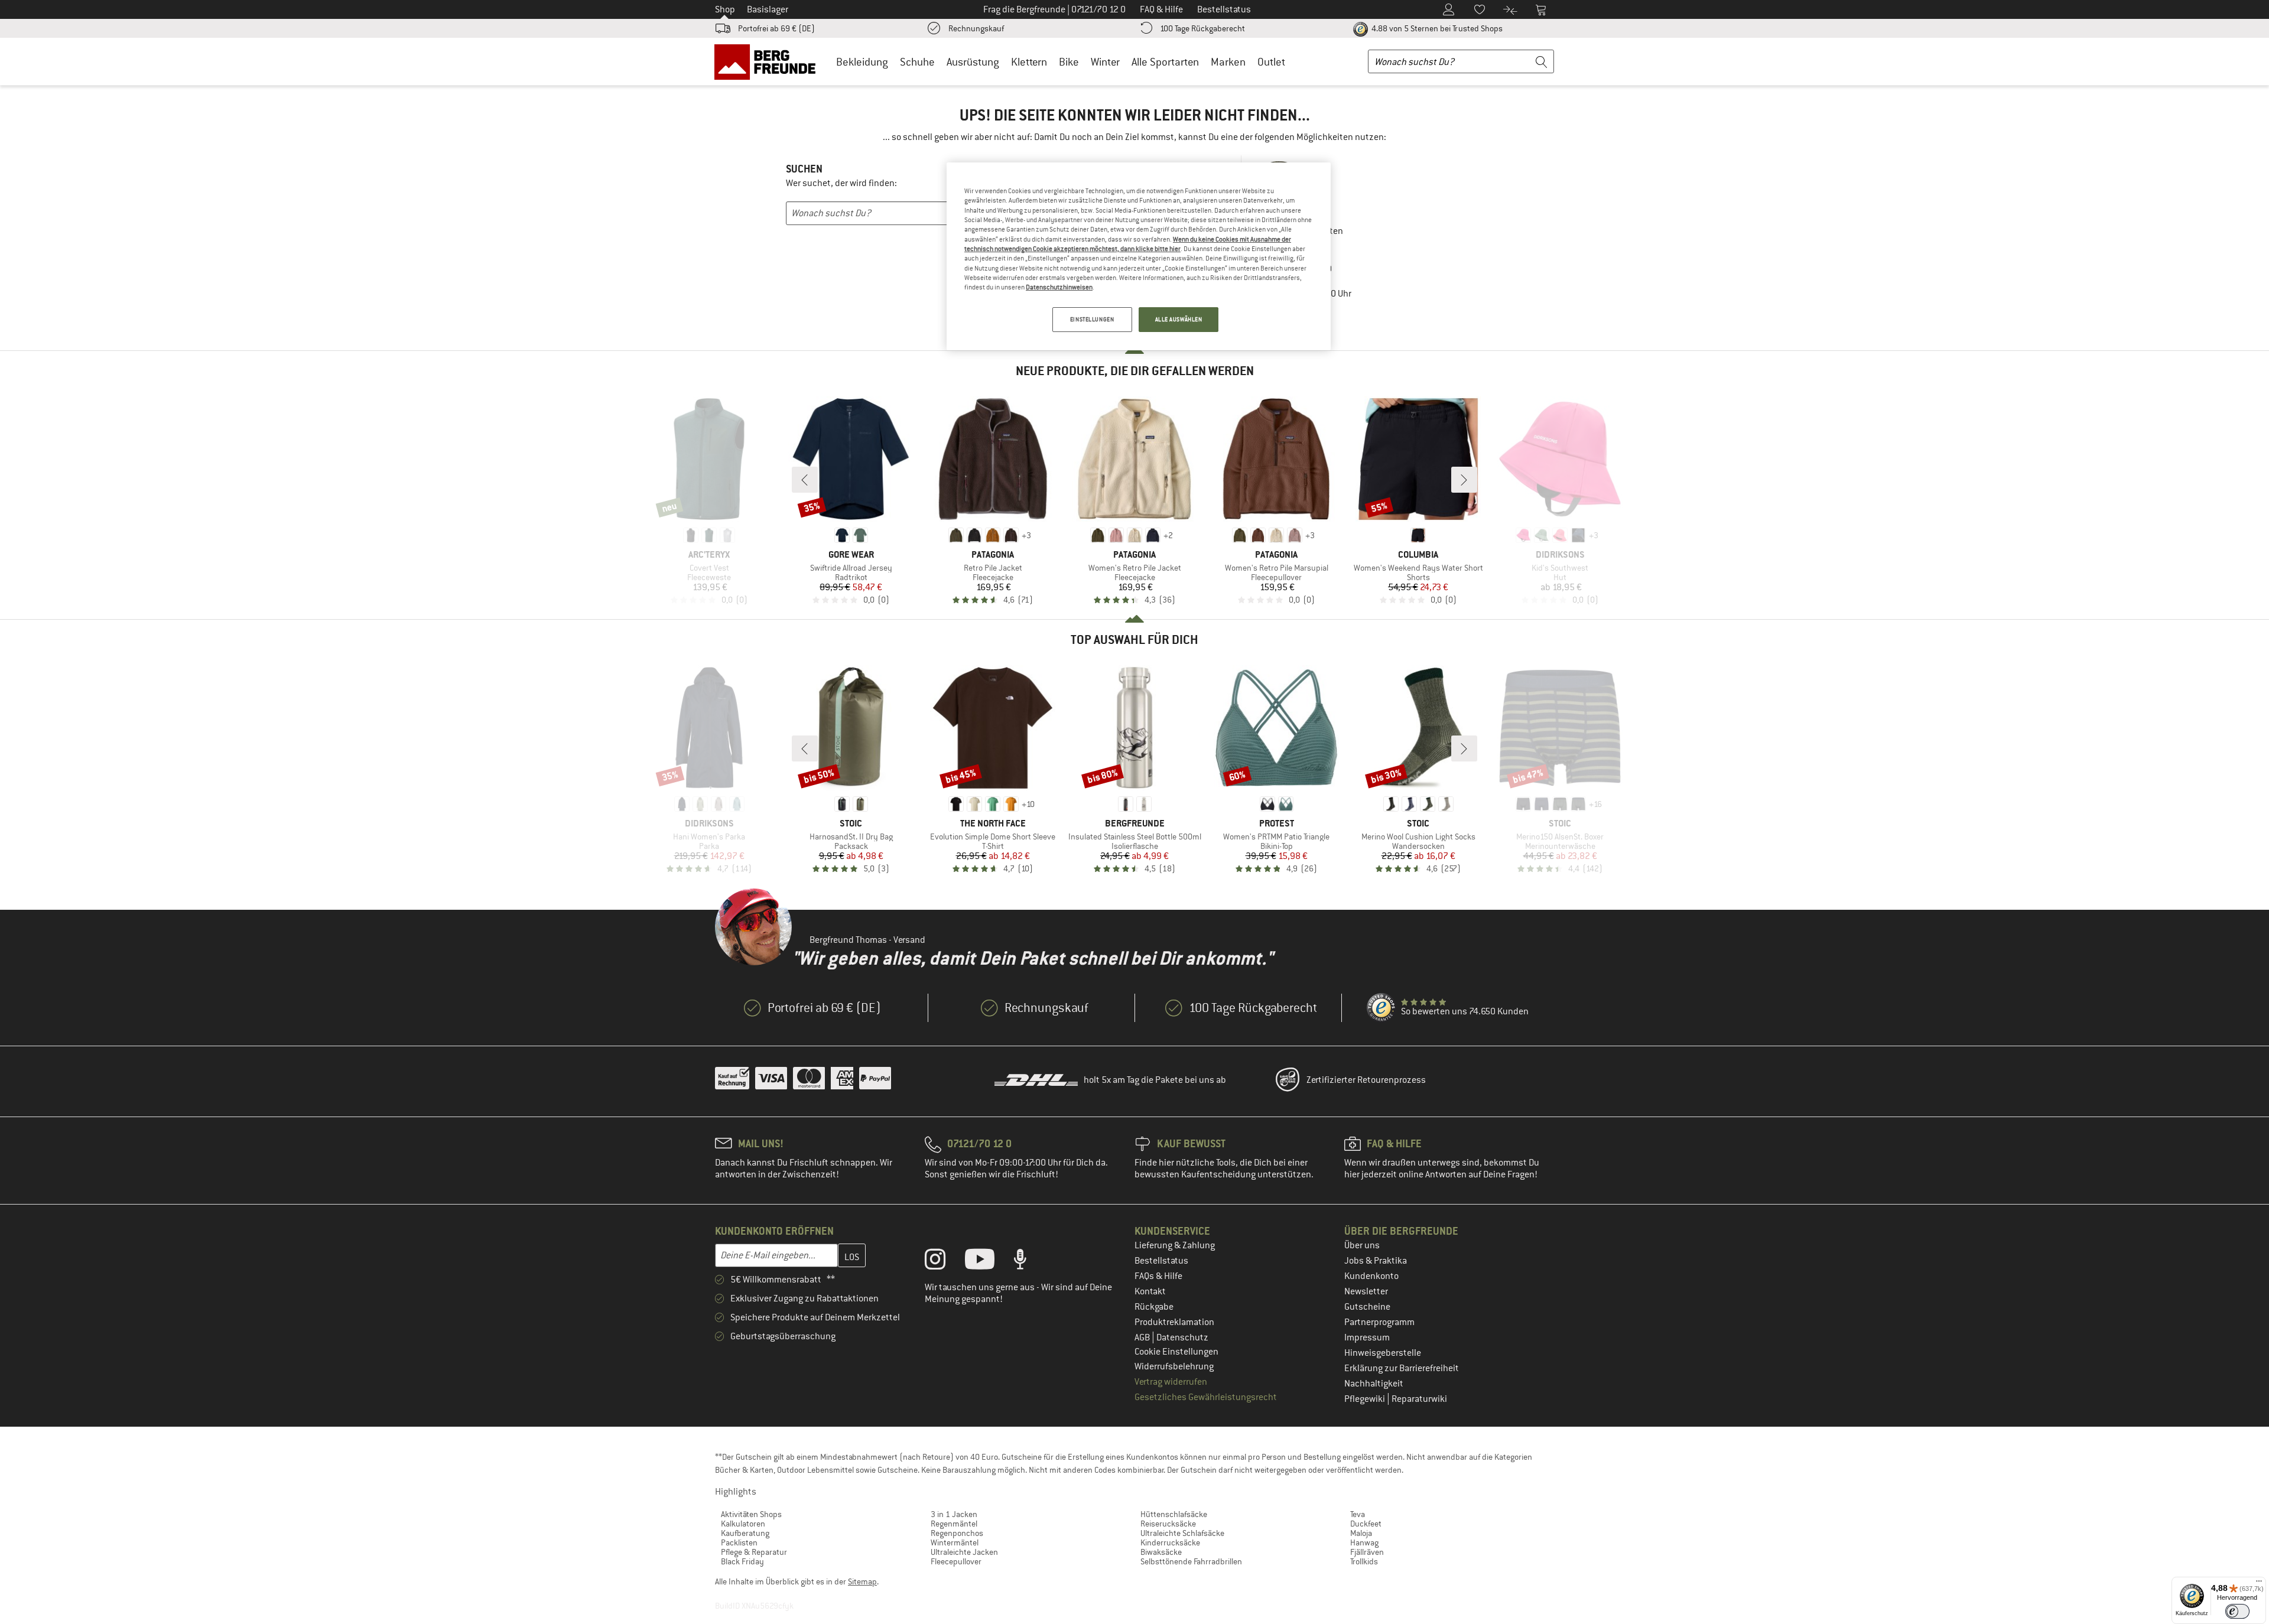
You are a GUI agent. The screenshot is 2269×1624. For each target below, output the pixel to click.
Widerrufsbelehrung (1174, 1366)
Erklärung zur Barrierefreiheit (1402, 1368)
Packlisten (739, 1542)
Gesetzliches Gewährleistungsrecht (1206, 1397)
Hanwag (1364, 1542)
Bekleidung (862, 62)
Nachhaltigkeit (1374, 1384)
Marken (1228, 62)
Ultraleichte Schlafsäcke (1182, 1533)
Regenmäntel (954, 1524)
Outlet (1271, 62)
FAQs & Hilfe (1158, 1276)
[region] (1139, 256)
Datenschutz (1182, 1337)
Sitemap (862, 1581)
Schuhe (917, 62)
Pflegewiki (1366, 1399)
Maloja (1361, 1533)
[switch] (2237, 1611)
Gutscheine (1367, 1307)
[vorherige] (805, 480)
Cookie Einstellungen (1176, 1352)
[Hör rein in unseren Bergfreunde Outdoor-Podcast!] (1029, 1262)
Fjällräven (1367, 1552)
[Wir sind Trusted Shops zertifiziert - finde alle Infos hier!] (1381, 1008)
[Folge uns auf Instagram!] (944, 1262)
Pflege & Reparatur (754, 1552)
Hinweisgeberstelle (1383, 1353)
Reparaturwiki (1419, 1399)
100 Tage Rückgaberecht (1202, 28)
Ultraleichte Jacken (964, 1552)
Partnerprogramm (1379, 1322)
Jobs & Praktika (1376, 1261)
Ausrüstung (973, 62)
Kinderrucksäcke (1170, 1542)
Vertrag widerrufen (1171, 1382)
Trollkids (1364, 1561)
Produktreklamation (1174, 1322)
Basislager (768, 9)
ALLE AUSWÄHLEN (1179, 319)
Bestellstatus (1161, 1261)
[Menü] (2259, 1584)
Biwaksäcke (1161, 1552)
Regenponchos (957, 1533)
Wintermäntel (955, 1542)
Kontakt (1150, 1291)
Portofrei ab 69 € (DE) (776, 28)
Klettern (1029, 62)
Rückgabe (1154, 1307)
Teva (1358, 1514)
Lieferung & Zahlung (1175, 1245)
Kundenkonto (1371, 1276)
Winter (1105, 62)
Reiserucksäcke (1168, 1524)
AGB (1143, 1337)
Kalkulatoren (743, 1524)
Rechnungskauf (976, 28)
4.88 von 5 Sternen (1436, 28)
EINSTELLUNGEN (1092, 319)
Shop (725, 9)
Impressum (1367, 1337)
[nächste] (1464, 480)
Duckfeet (1366, 1524)
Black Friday (742, 1561)
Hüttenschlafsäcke (1174, 1514)
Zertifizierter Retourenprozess (1366, 1080)
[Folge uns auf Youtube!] (989, 1262)
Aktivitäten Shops (751, 1514)
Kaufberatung (745, 1533)
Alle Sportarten (1165, 62)
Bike (1069, 62)
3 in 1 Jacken (954, 1514)
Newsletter (1366, 1291)
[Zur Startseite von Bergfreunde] (769, 61)
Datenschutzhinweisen (1059, 287)
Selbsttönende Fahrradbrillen (1191, 1561)
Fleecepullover (956, 1561)
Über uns (1362, 1245)
